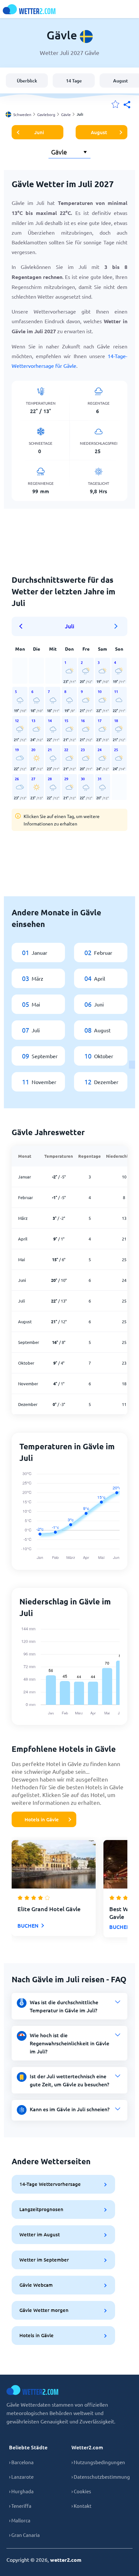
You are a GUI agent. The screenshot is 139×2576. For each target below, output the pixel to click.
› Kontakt (81, 2506)
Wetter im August (40, 2234)
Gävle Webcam (36, 2285)
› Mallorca (20, 2520)
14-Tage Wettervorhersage (50, 2184)
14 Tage (74, 81)
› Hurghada (21, 2491)
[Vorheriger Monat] (23, 626)
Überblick (27, 81)
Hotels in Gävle (42, 1819)
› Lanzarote (21, 2477)
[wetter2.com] (29, 9)
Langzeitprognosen (41, 2209)
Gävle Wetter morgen (44, 2310)
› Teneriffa (20, 2506)
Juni (39, 132)
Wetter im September (44, 2260)
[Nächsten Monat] (116, 626)
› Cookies (81, 2491)
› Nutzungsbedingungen (98, 2462)
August (99, 132)
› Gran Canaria (24, 2535)
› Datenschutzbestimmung (101, 2477)
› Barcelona (21, 2462)
